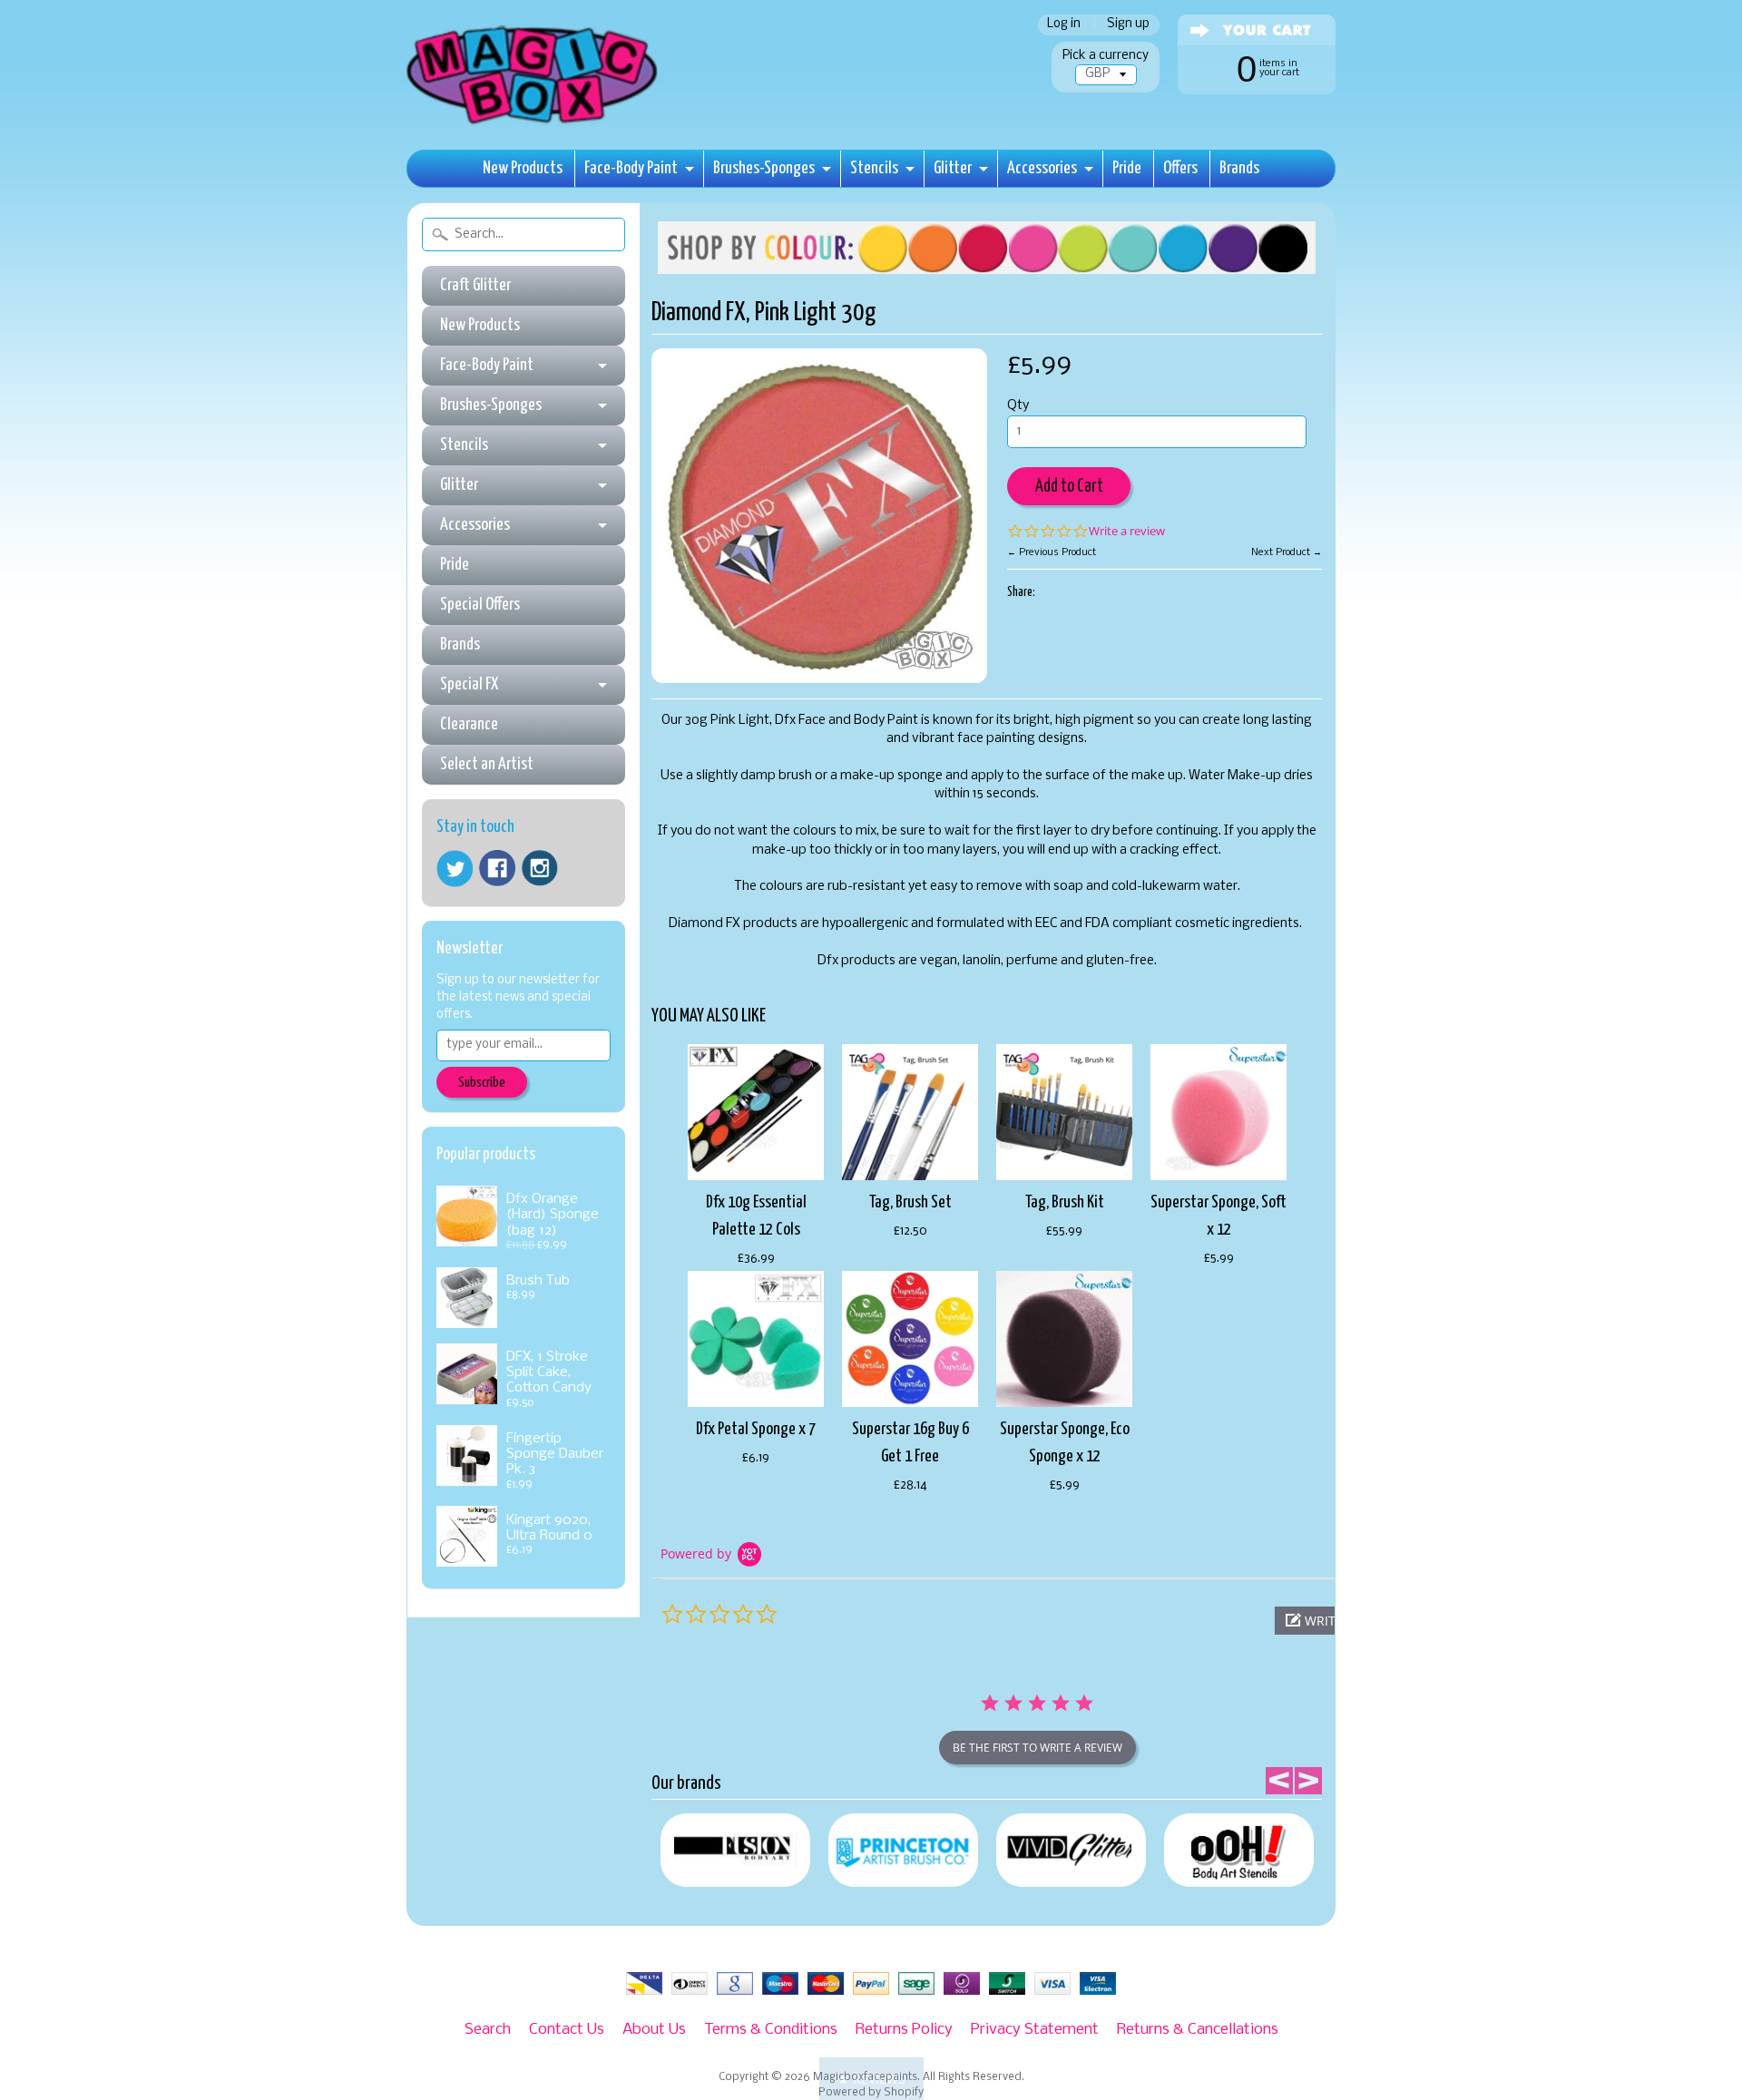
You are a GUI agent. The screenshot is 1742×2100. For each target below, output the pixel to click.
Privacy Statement (1035, 2030)
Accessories (1042, 168)
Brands (1239, 168)
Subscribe (482, 1083)
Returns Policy (904, 2030)
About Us (654, 2030)
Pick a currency (1106, 56)
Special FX (469, 684)
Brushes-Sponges (764, 168)
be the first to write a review (1037, 1748)
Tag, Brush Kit (1065, 1202)
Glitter (953, 168)
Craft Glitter (475, 285)
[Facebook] (497, 868)
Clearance (469, 724)
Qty (1018, 406)
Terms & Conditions (771, 2030)
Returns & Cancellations (1198, 2030)
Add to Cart (1069, 487)
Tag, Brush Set (910, 1202)
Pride (1127, 168)
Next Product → (1287, 552)
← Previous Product (1052, 552)
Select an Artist (487, 764)
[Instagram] (540, 868)
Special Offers (480, 605)
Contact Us (567, 2030)
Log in (1064, 25)
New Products (523, 168)
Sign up (1128, 25)
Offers (1180, 168)
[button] (871, 2079)
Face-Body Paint (631, 168)
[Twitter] (455, 869)
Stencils (874, 168)
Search (488, 2030)
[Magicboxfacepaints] (534, 124)
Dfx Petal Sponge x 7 (756, 1429)
